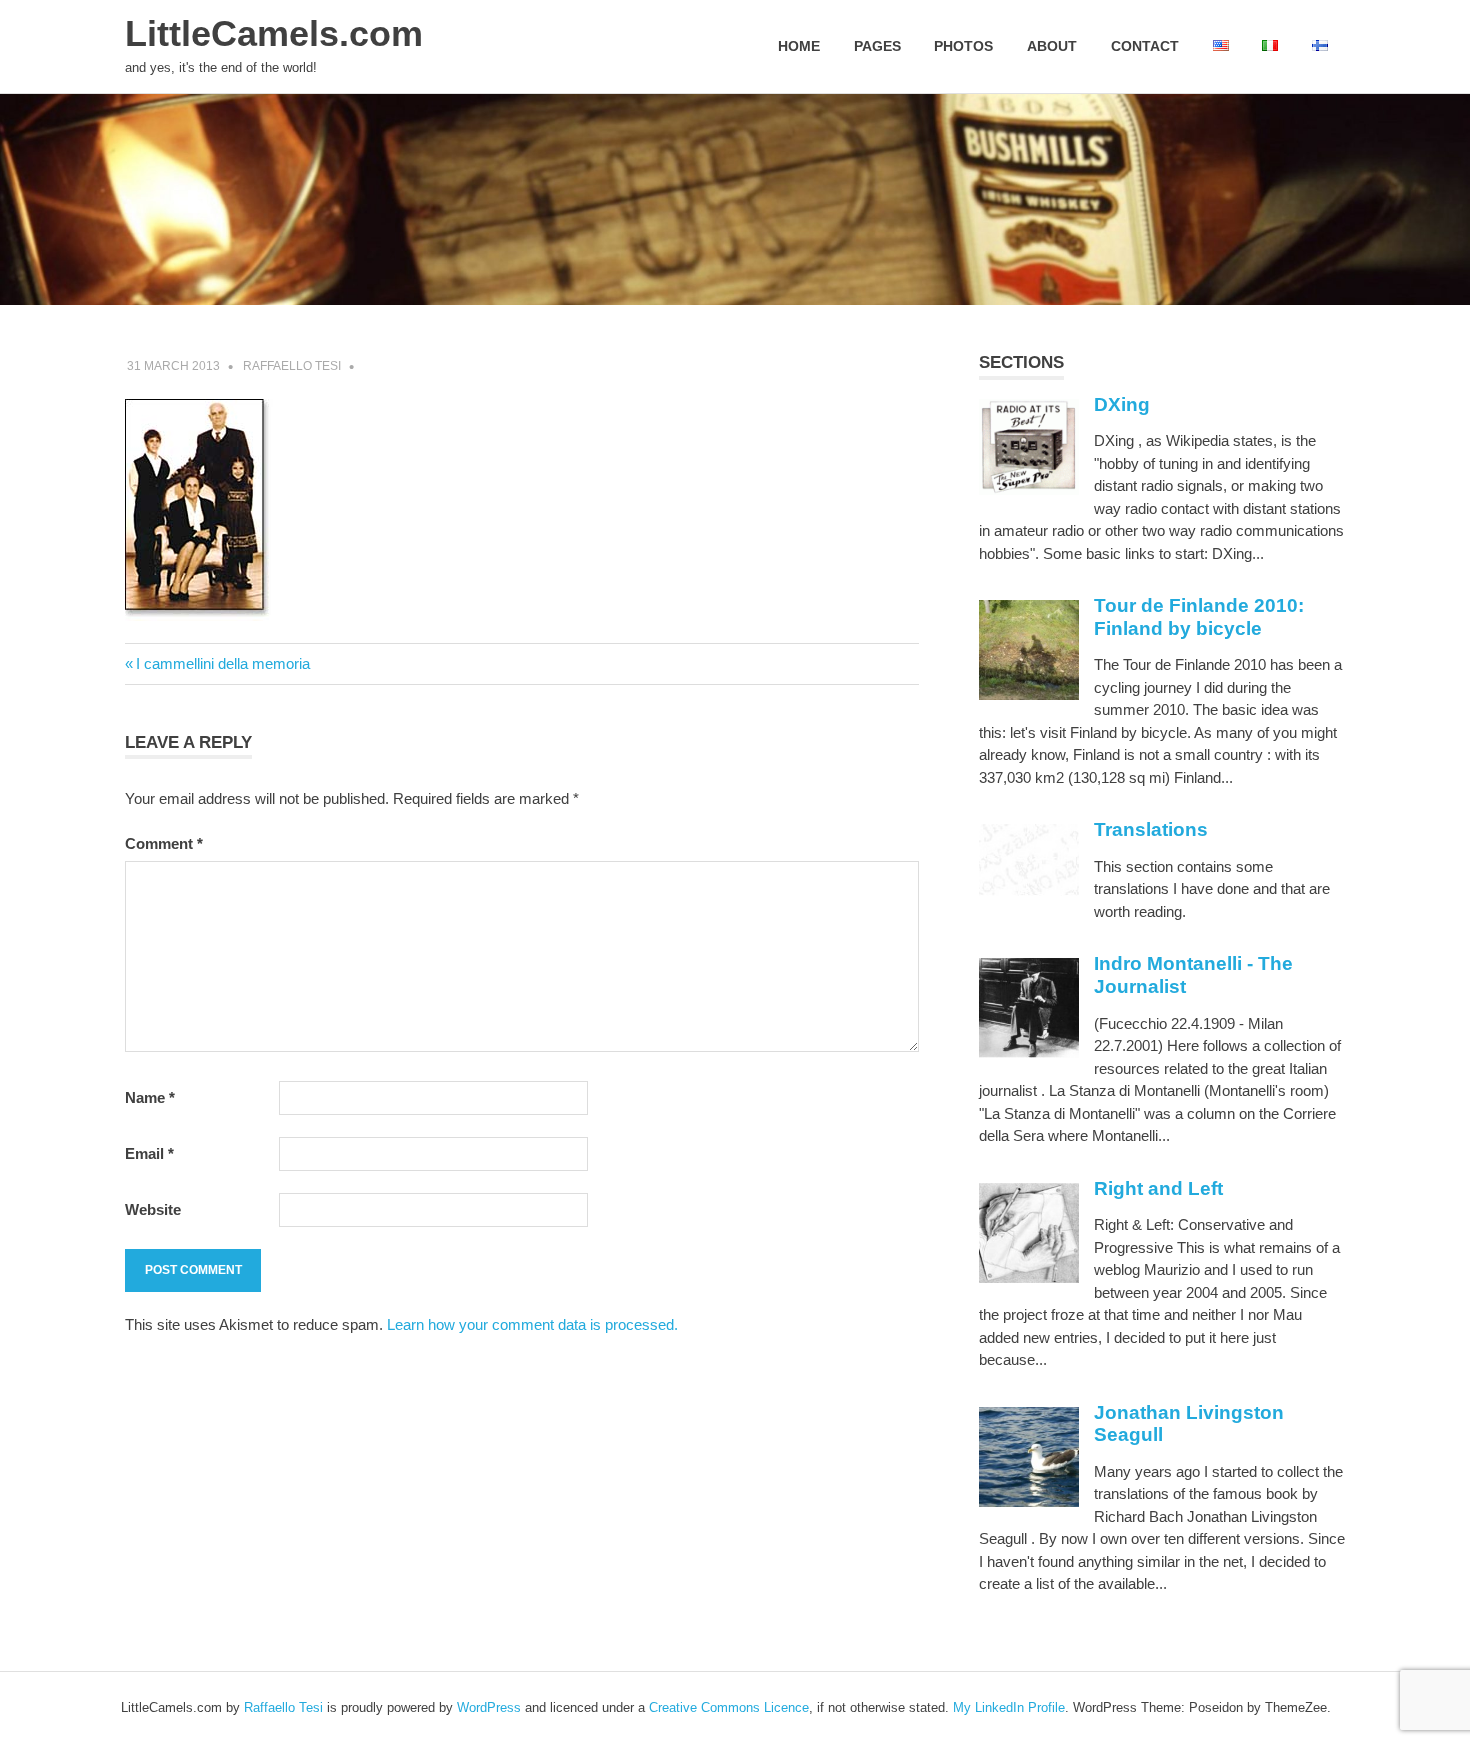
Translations (1151, 829)
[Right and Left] (1029, 1277)
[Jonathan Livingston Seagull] (1029, 1501)
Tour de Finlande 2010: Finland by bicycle (1199, 617)
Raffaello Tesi (292, 366)
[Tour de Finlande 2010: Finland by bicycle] (1029, 694)
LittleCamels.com (274, 34)
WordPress (489, 1707)
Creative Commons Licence (729, 1707)
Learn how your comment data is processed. (532, 1324)
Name (150, 1097)
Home (799, 46)
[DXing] (1029, 489)
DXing (1122, 404)
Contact (1145, 46)
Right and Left (1158, 1188)
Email (149, 1153)
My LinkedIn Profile (1009, 1707)
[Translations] (1029, 890)
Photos (963, 46)
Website (153, 1209)
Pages (877, 46)
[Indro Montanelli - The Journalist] (1029, 1052)
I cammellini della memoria (222, 663)
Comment (164, 843)
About (1052, 46)
